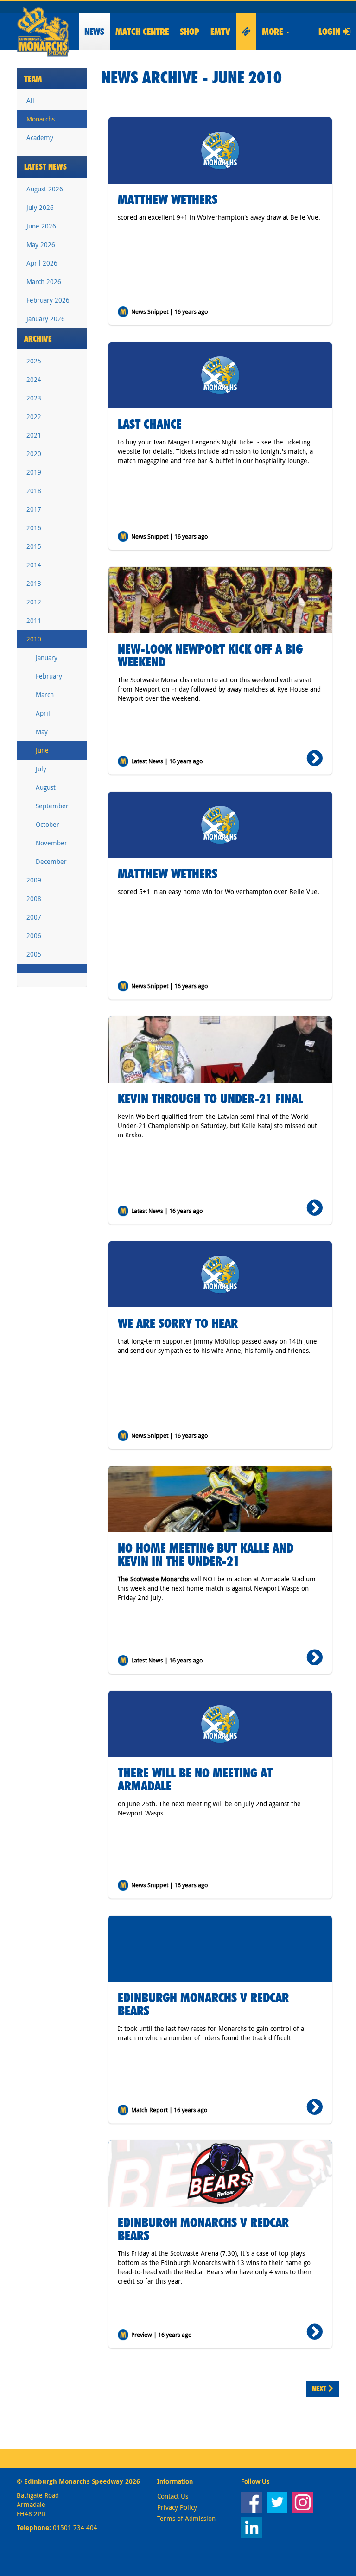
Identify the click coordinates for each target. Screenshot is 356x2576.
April (43, 713)
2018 (34, 491)
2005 (34, 954)
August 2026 (45, 189)
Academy (40, 137)
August (46, 787)
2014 (34, 565)
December (51, 861)
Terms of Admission (186, 2518)
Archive (38, 339)
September (52, 806)
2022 (34, 416)
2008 (34, 898)
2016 (34, 528)
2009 (34, 880)
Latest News (45, 167)
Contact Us (173, 2496)
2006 (34, 936)
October (48, 824)
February (49, 676)
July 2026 (40, 207)
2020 (34, 454)
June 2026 (41, 226)
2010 (34, 639)
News (94, 32)
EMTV (220, 32)
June (42, 750)
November (51, 843)
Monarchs (41, 119)
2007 (34, 917)
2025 (34, 361)
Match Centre (142, 32)
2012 (34, 602)
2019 (34, 472)
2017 (34, 509)
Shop (190, 32)
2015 (34, 546)
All (30, 100)
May (42, 732)
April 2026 (42, 263)
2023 (34, 398)
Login (331, 32)
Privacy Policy (177, 2507)
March (45, 695)
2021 (34, 435)
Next (320, 2389)
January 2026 (46, 319)
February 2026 (48, 300)
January (47, 657)
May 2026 (41, 244)
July (41, 769)
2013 (34, 583)
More (273, 32)
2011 (34, 620)
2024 (34, 379)
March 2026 (44, 282)
